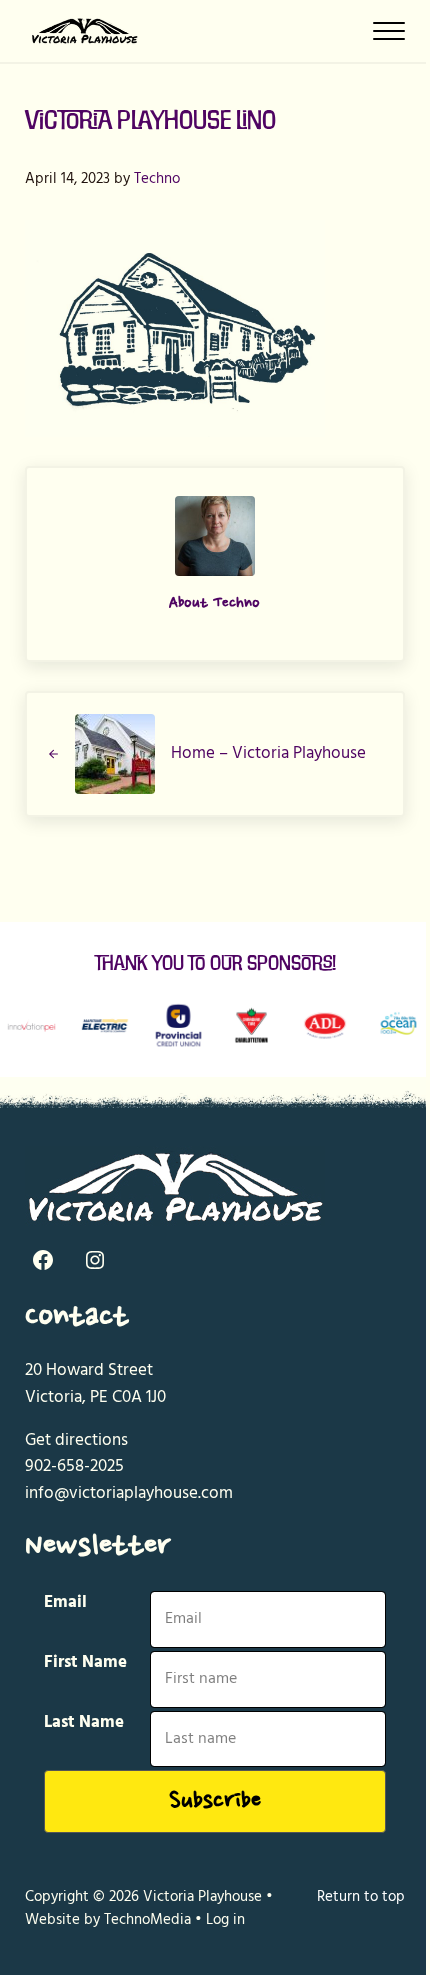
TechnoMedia (147, 1920)
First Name (85, 1663)
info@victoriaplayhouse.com (129, 1493)
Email (65, 1603)
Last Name (84, 1723)
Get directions (76, 1440)
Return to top (361, 1897)
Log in (225, 1920)
